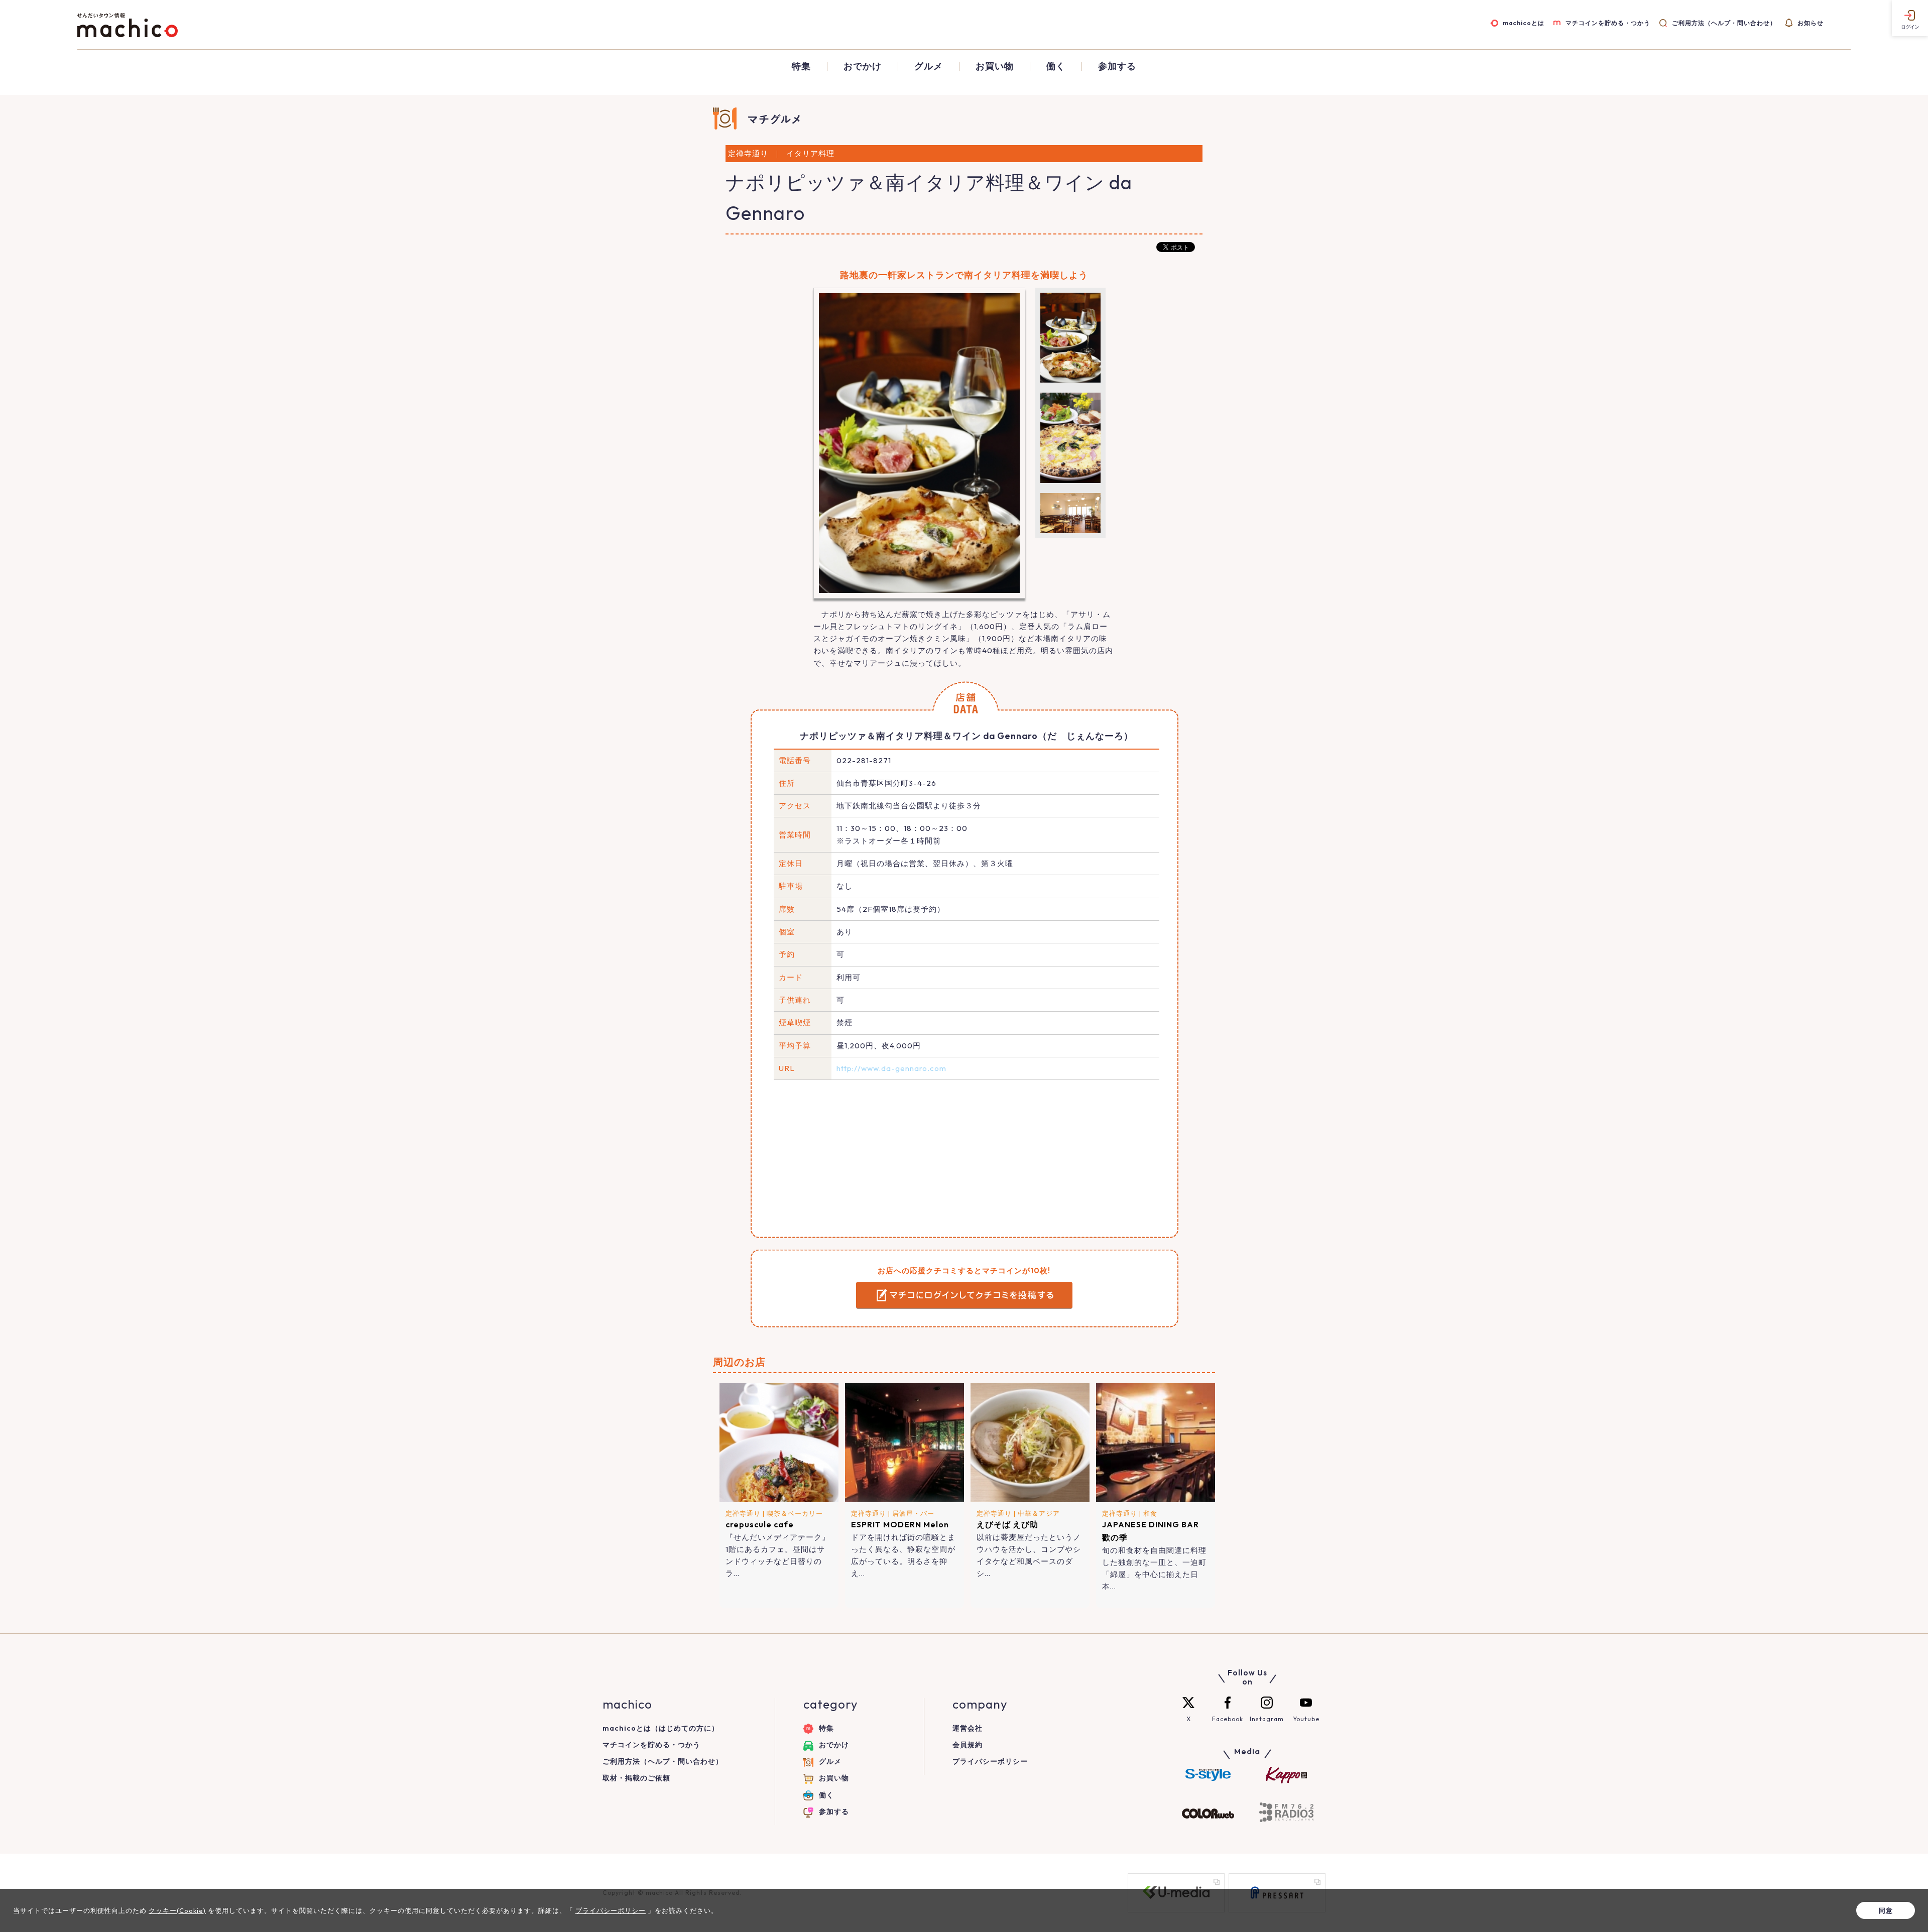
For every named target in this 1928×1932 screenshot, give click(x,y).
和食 (1150, 1513)
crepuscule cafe (760, 1524)
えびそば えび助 (1007, 1524)
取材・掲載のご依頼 (636, 1778)
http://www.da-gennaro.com (891, 1068)
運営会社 (968, 1728)
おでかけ (863, 66)
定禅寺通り (743, 1513)
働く (1056, 66)
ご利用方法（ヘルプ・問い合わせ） (1724, 23)
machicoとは (1523, 23)
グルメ (929, 66)
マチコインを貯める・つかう (1608, 23)
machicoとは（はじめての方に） (661, 1728)
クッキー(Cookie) (177, 1910)
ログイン (1910, 27)
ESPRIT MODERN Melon (900, 1524)
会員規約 (968, 1745)
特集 (801, 66)
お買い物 (995, 66)
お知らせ (1811, 23)
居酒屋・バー (913, 1513)
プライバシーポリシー (990, 1761)
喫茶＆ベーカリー (795, 1513)
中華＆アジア (1039, 1513)
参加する (1117, 66)
